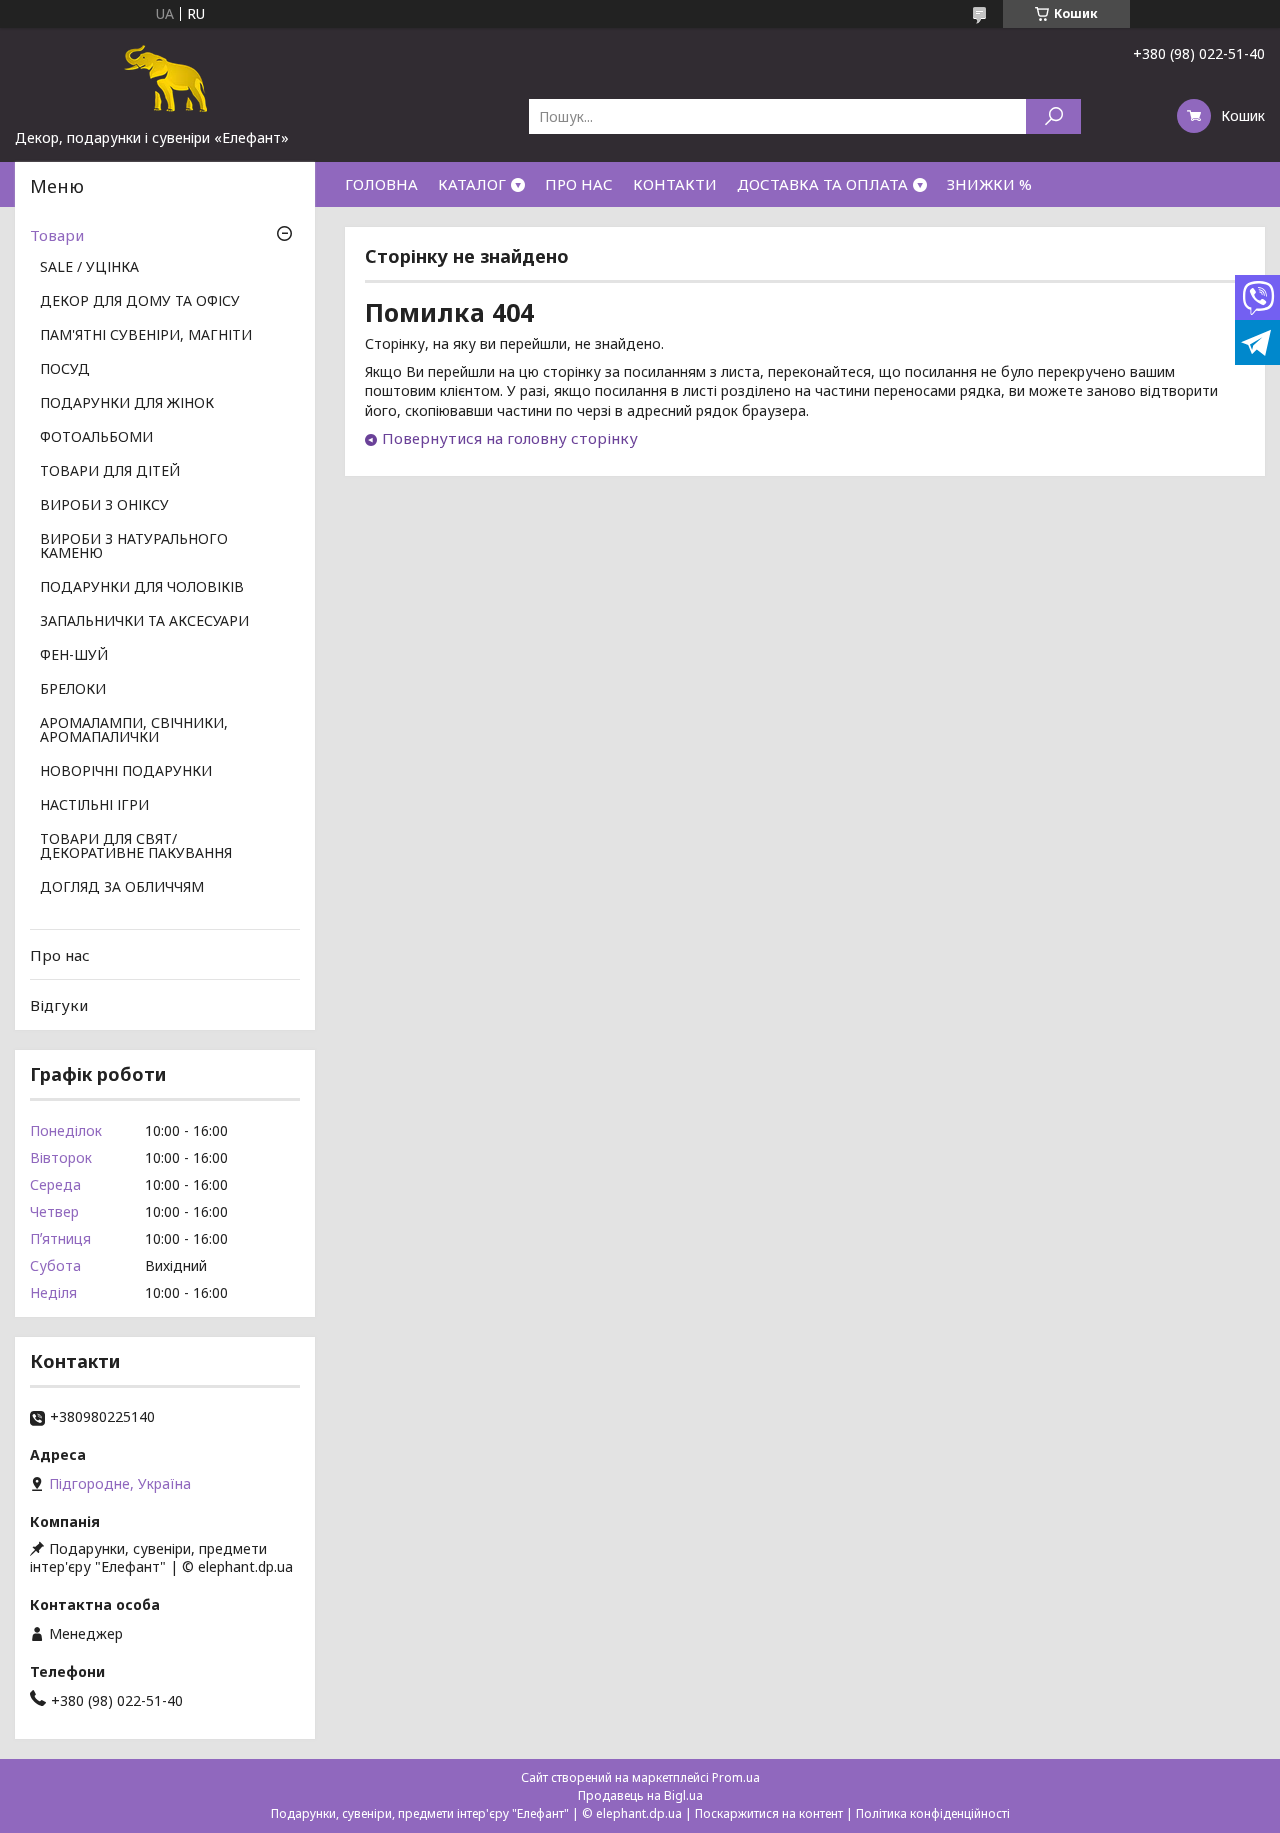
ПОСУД (65, 370)
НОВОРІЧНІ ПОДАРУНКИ (126, 772)
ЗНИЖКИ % (989, 184)
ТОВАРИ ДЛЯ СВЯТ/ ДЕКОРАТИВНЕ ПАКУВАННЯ (136, 847)
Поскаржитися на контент (769, 1813)
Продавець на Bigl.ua (640, 1795)
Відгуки (59, 1005)
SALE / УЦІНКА (89, 268)
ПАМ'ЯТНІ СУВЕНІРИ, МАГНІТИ (146, 336)
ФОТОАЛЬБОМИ (96, 438)
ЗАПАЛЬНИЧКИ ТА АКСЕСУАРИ (144, 622)
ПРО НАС (579, 184)
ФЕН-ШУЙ (74, 656)
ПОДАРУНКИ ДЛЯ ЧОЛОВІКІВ (142, 588)
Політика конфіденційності (933, 1813)
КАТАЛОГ (472, 184)
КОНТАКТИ (675, 184)
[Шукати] (1053, 116)
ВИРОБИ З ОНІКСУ (104, 506)
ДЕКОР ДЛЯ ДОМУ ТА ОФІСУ (140, 302)
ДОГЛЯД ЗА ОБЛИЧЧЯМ (122, 888)
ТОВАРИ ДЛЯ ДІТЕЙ (110, 472)
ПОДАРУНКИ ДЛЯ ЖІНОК (127, 404)
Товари (57, 235)
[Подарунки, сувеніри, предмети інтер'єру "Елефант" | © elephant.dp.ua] (165, 78)
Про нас (60, 955)
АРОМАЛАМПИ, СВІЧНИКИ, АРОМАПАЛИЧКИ (134, 731)
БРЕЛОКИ (73, 690)
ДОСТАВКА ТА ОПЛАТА (822, 184)
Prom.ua (736, 1777)
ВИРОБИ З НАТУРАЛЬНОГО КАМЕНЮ (134, 547)
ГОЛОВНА (381, 184)
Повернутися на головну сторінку (510, 438)
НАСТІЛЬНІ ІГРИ (94, 806)
